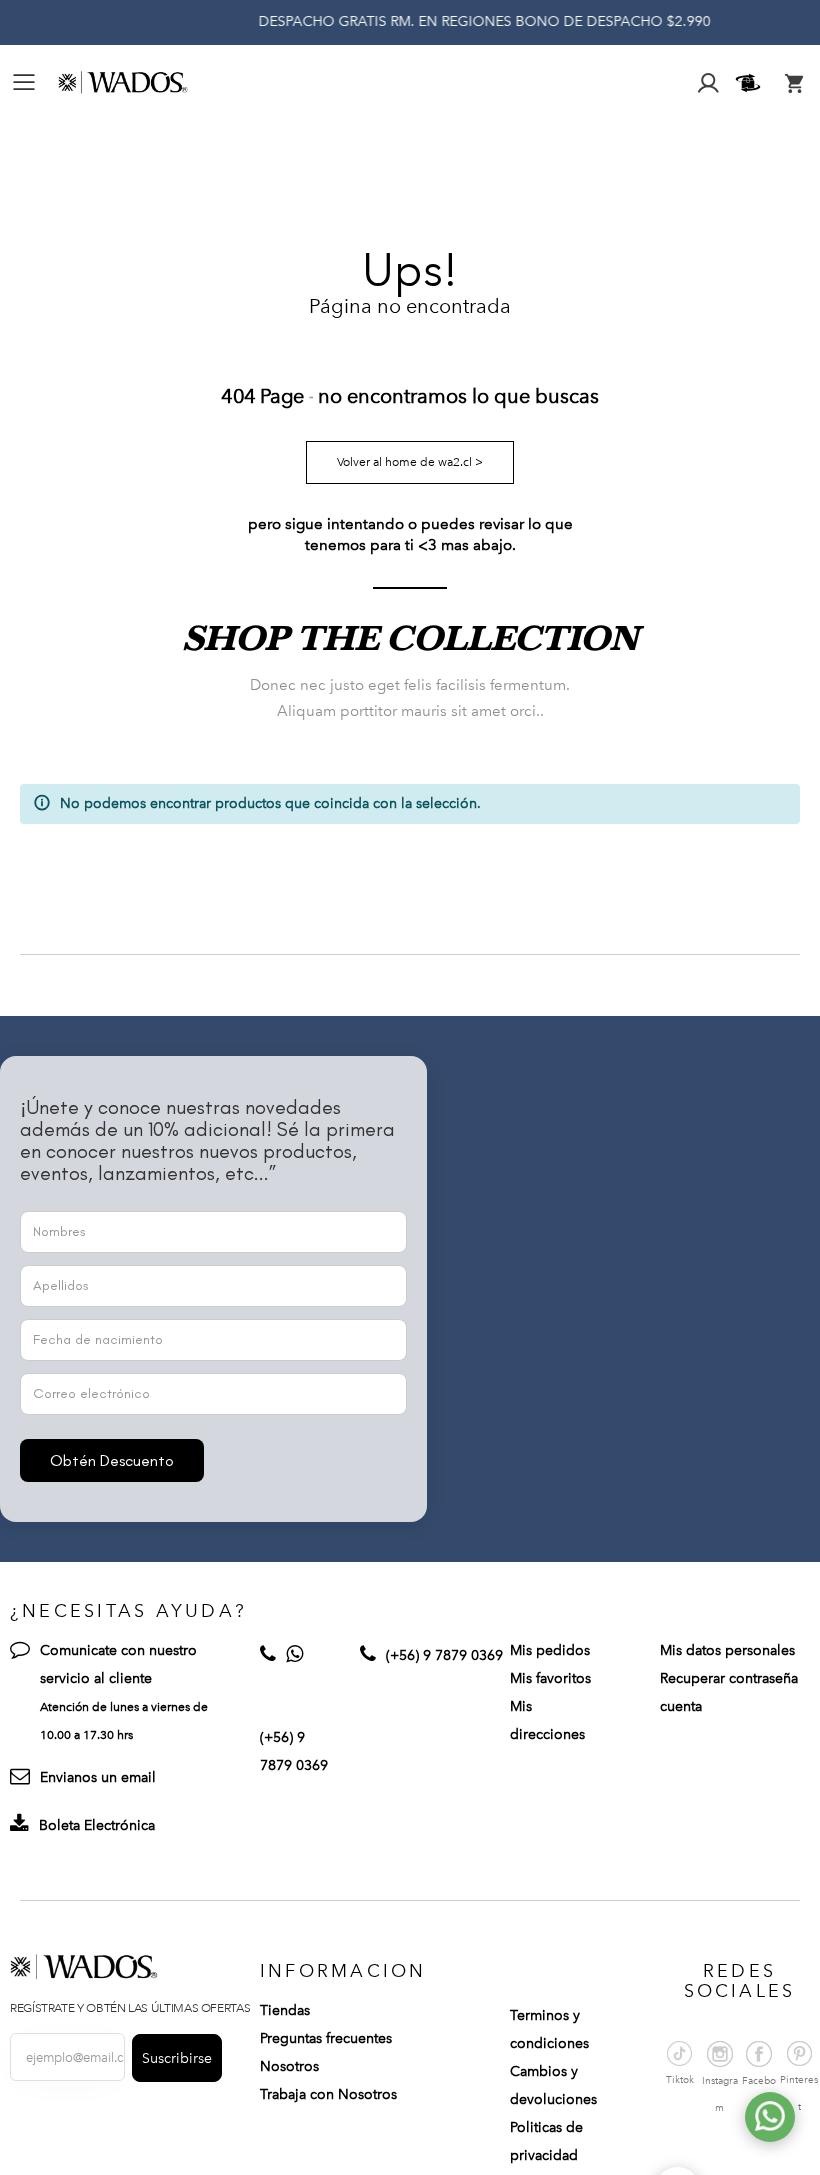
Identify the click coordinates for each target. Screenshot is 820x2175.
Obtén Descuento (112, 1460)
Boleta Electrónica (97, 1825)
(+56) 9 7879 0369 (444, 1655)
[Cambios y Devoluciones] (750, 83)
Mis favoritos (550, 1678)
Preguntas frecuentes (326, 2038)
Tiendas (285, 2010)
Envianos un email (98, 1777)
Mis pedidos (550, 1650)
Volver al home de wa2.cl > (410, 462)
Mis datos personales (727, 1650)
